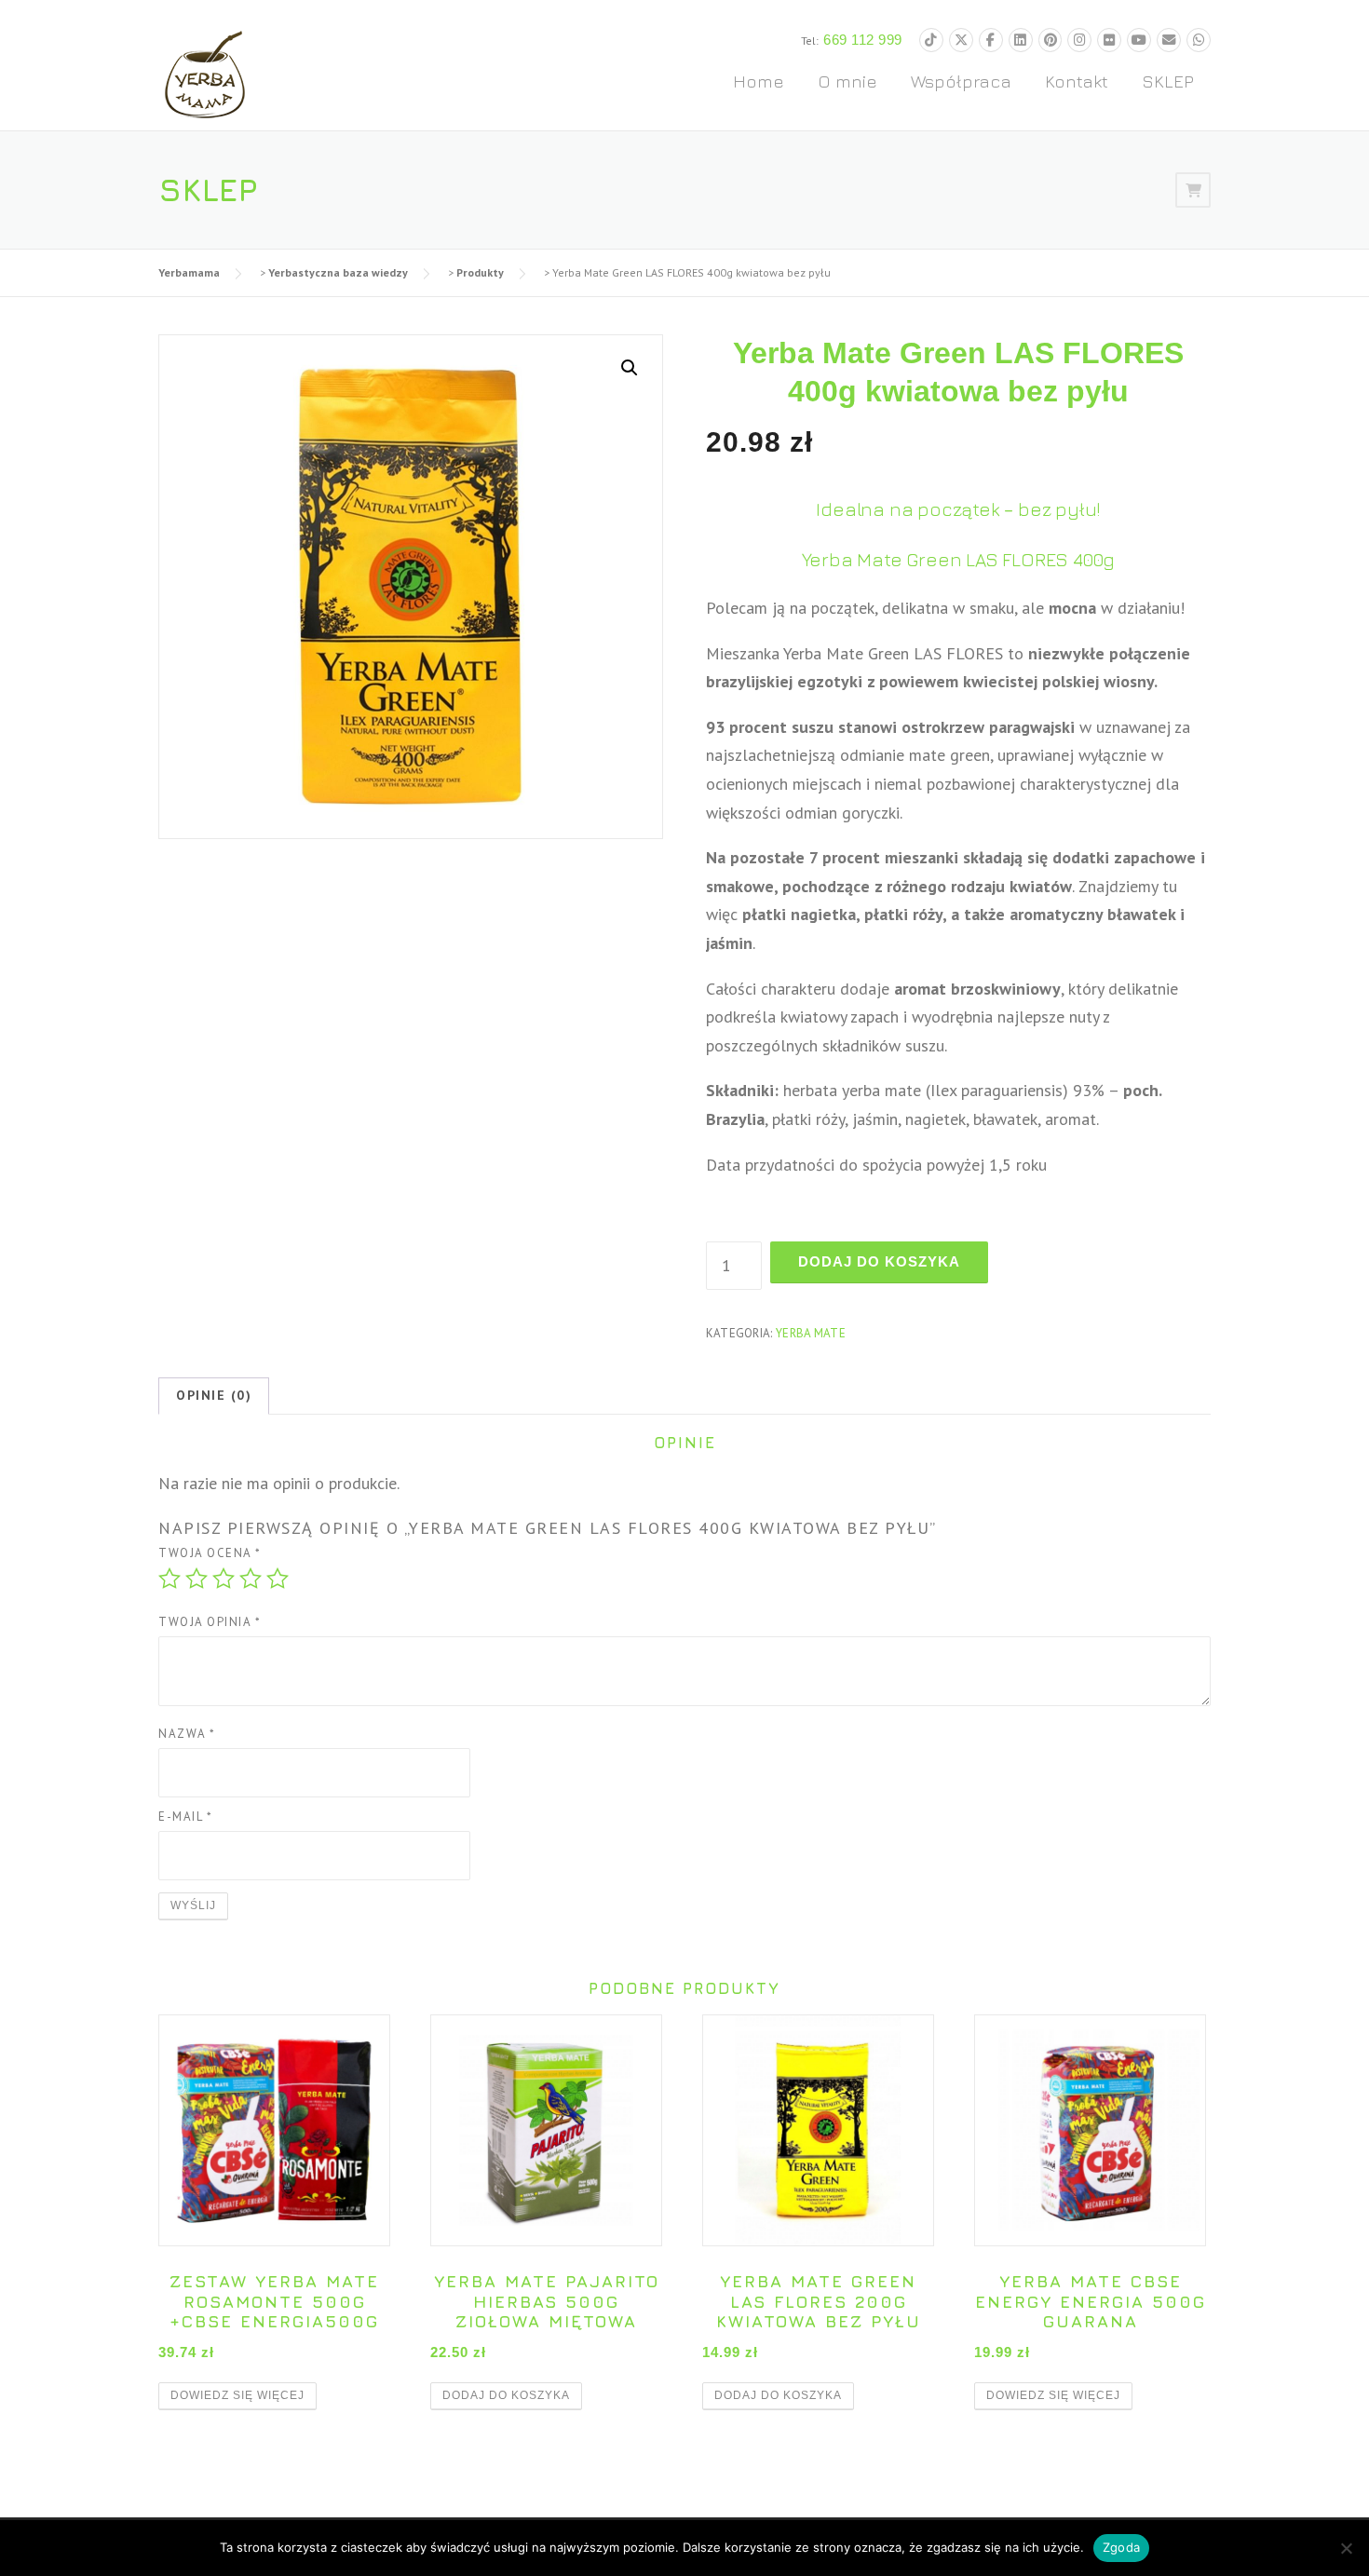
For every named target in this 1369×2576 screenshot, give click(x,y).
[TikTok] (931, 41)
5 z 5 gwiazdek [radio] (278, 1579)
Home (759, 81)
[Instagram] (1079, 41)
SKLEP (1168, 81)
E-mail (185, 1817)
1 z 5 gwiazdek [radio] (169, 1579)
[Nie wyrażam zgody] (1346, 2548)
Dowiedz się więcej (237, 2395)
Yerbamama (189, 272)
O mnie (847, 81)
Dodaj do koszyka (879, 1261)
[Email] (1169, 41)
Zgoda (1121, 2547)
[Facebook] (991, 41)
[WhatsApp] (1199, 41)
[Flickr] (1109, 41)
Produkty (480, 272)
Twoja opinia (210, 1622)
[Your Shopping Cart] (1193, 190)
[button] (630, 368)
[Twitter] (961, 41)
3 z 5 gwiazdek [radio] (224, 1579)
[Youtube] (1139, 41)
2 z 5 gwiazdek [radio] (197, 1579)
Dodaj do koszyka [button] (506, 2395)
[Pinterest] (1050, 41)
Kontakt (1077, 81)
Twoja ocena (210, 1553)
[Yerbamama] (205, 73)
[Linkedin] (1021, 41)
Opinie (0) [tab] (214, 1395)
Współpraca (961, 81)
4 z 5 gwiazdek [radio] (251, 1579)
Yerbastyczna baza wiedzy (338, 272)
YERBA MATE (811, 1333)
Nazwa (187, 1734)
